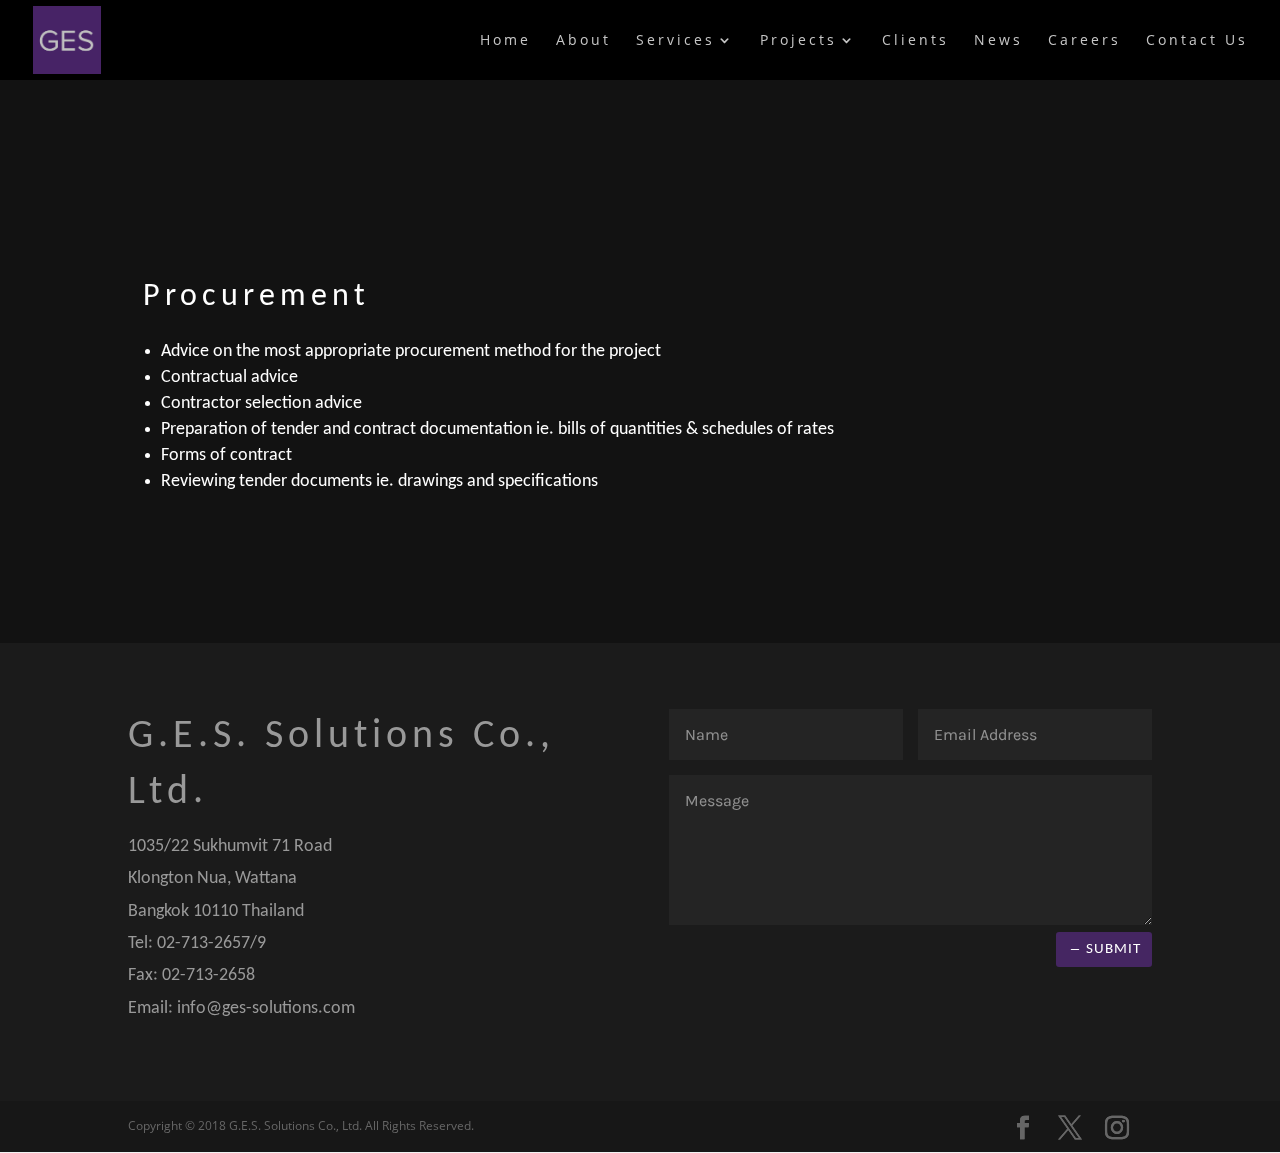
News (998, 41)
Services (675, 41)
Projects (798, 41)
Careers (1084, 41)
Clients (915, 41)
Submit (1113, 949)
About (583, 41)
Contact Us (1197, 41)
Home (505, 41)
